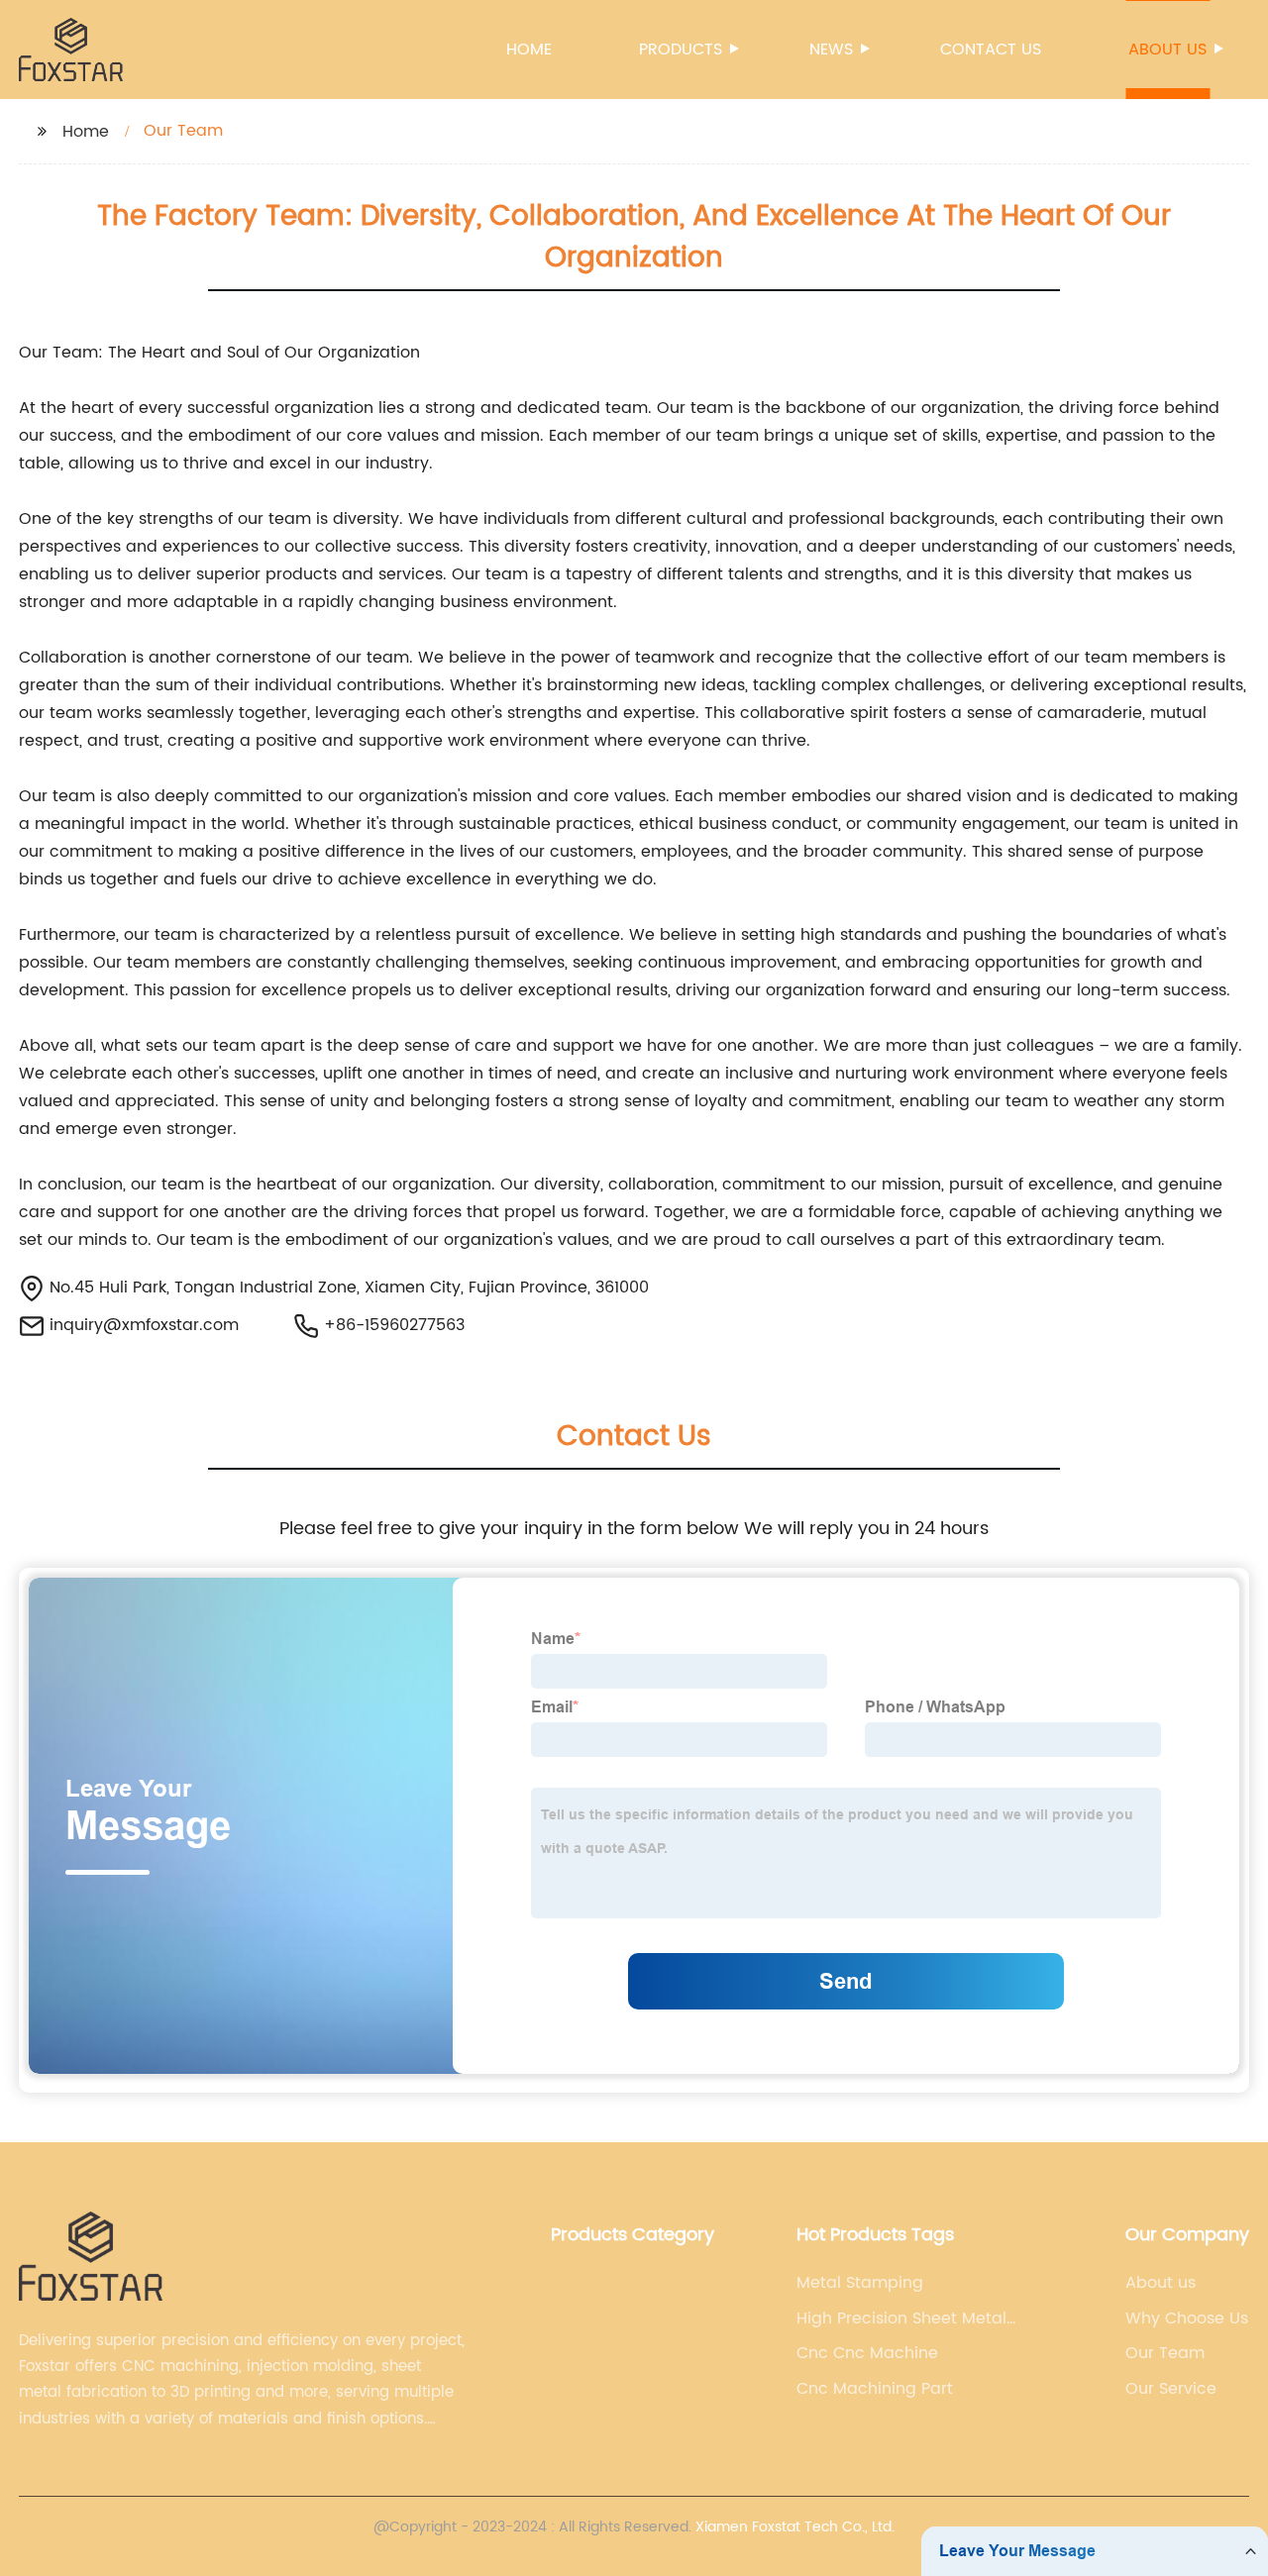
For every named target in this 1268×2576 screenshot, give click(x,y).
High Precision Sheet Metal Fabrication (901, 2318)
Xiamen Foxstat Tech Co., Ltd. (795, 2527)
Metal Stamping (860, 2283)
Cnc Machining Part (875, 2389)
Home (529, 50)
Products (681, 50)
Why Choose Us (1187, 2318)
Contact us (991, 50)
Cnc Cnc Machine (867, 2353)
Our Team (1165, 2353)
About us (1167, 50)
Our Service (1171, 2389)
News (831, 50)
